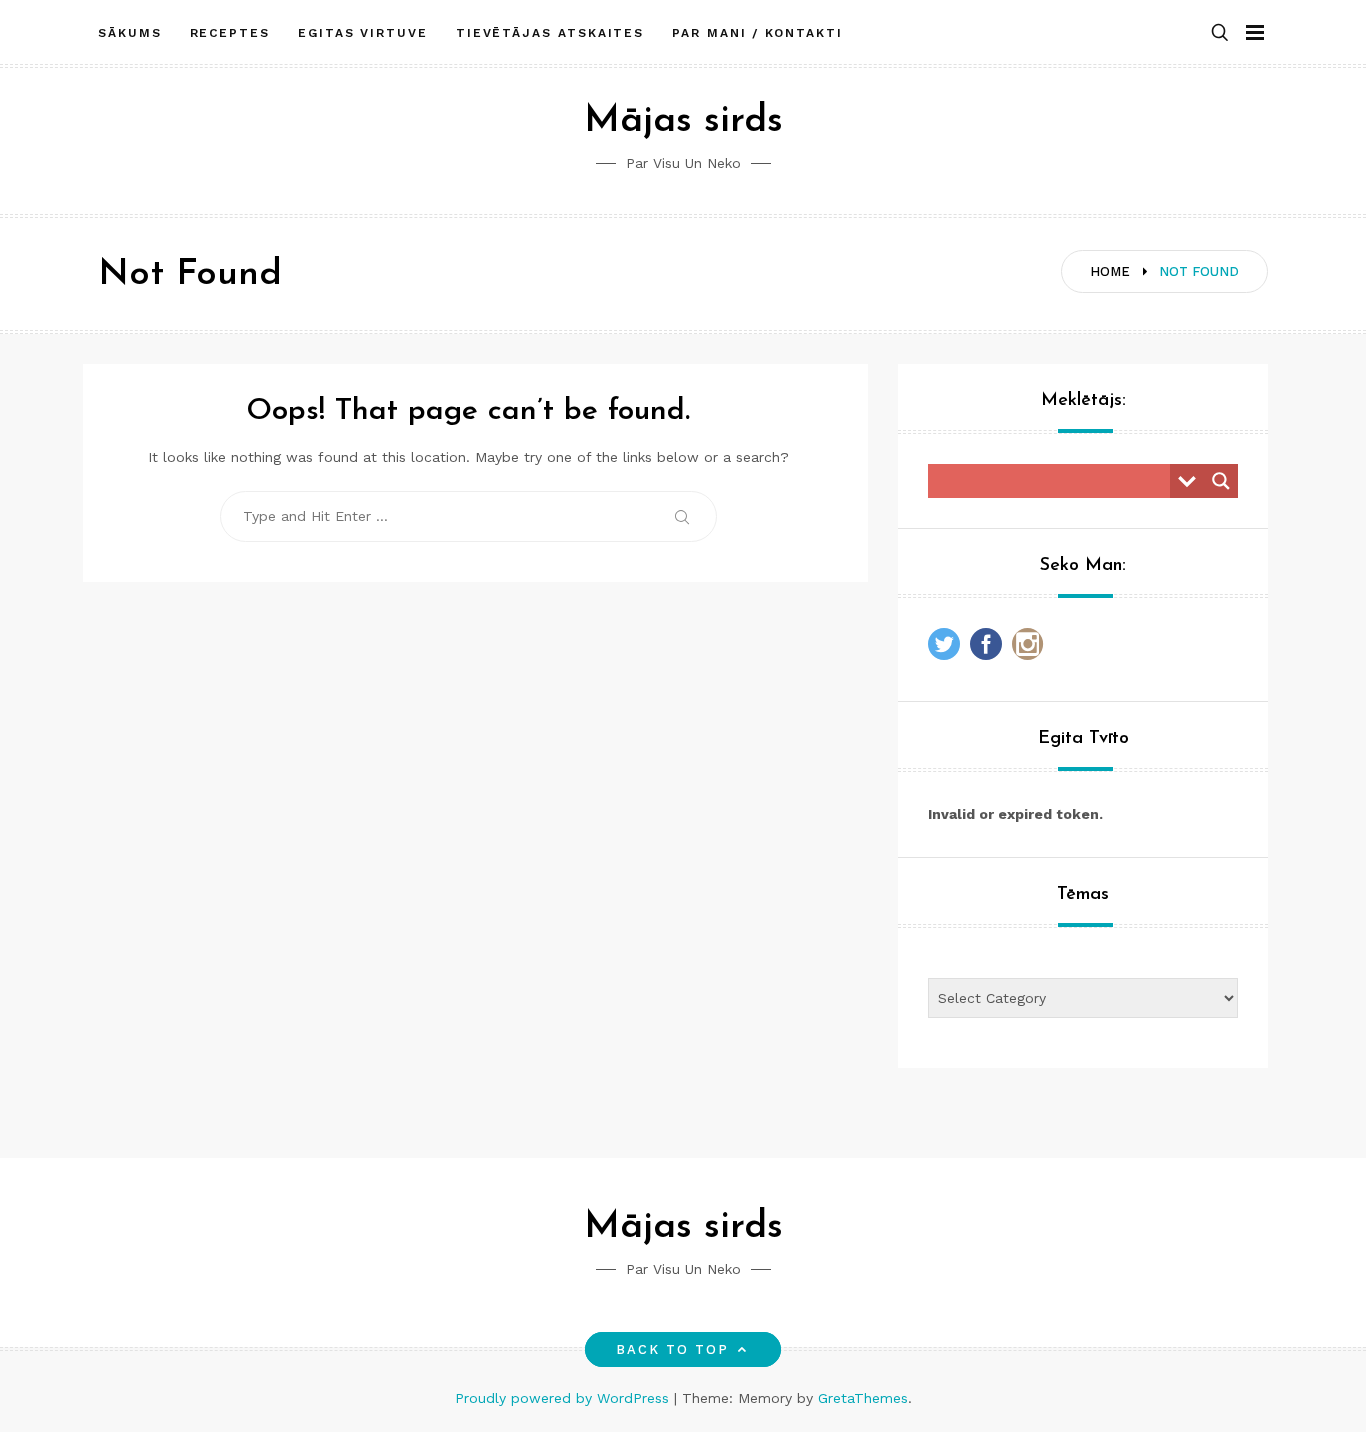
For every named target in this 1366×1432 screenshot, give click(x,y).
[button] (1220, 33)
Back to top (673, 1349)
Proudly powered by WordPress (564, 1398)
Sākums (130, 33)
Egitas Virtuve (363, 33)
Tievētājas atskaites (550, 33)
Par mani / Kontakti (757, 33)
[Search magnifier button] (1221, 481)
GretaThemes (863, 1398)
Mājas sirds (683, 121)
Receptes (230, 33)
